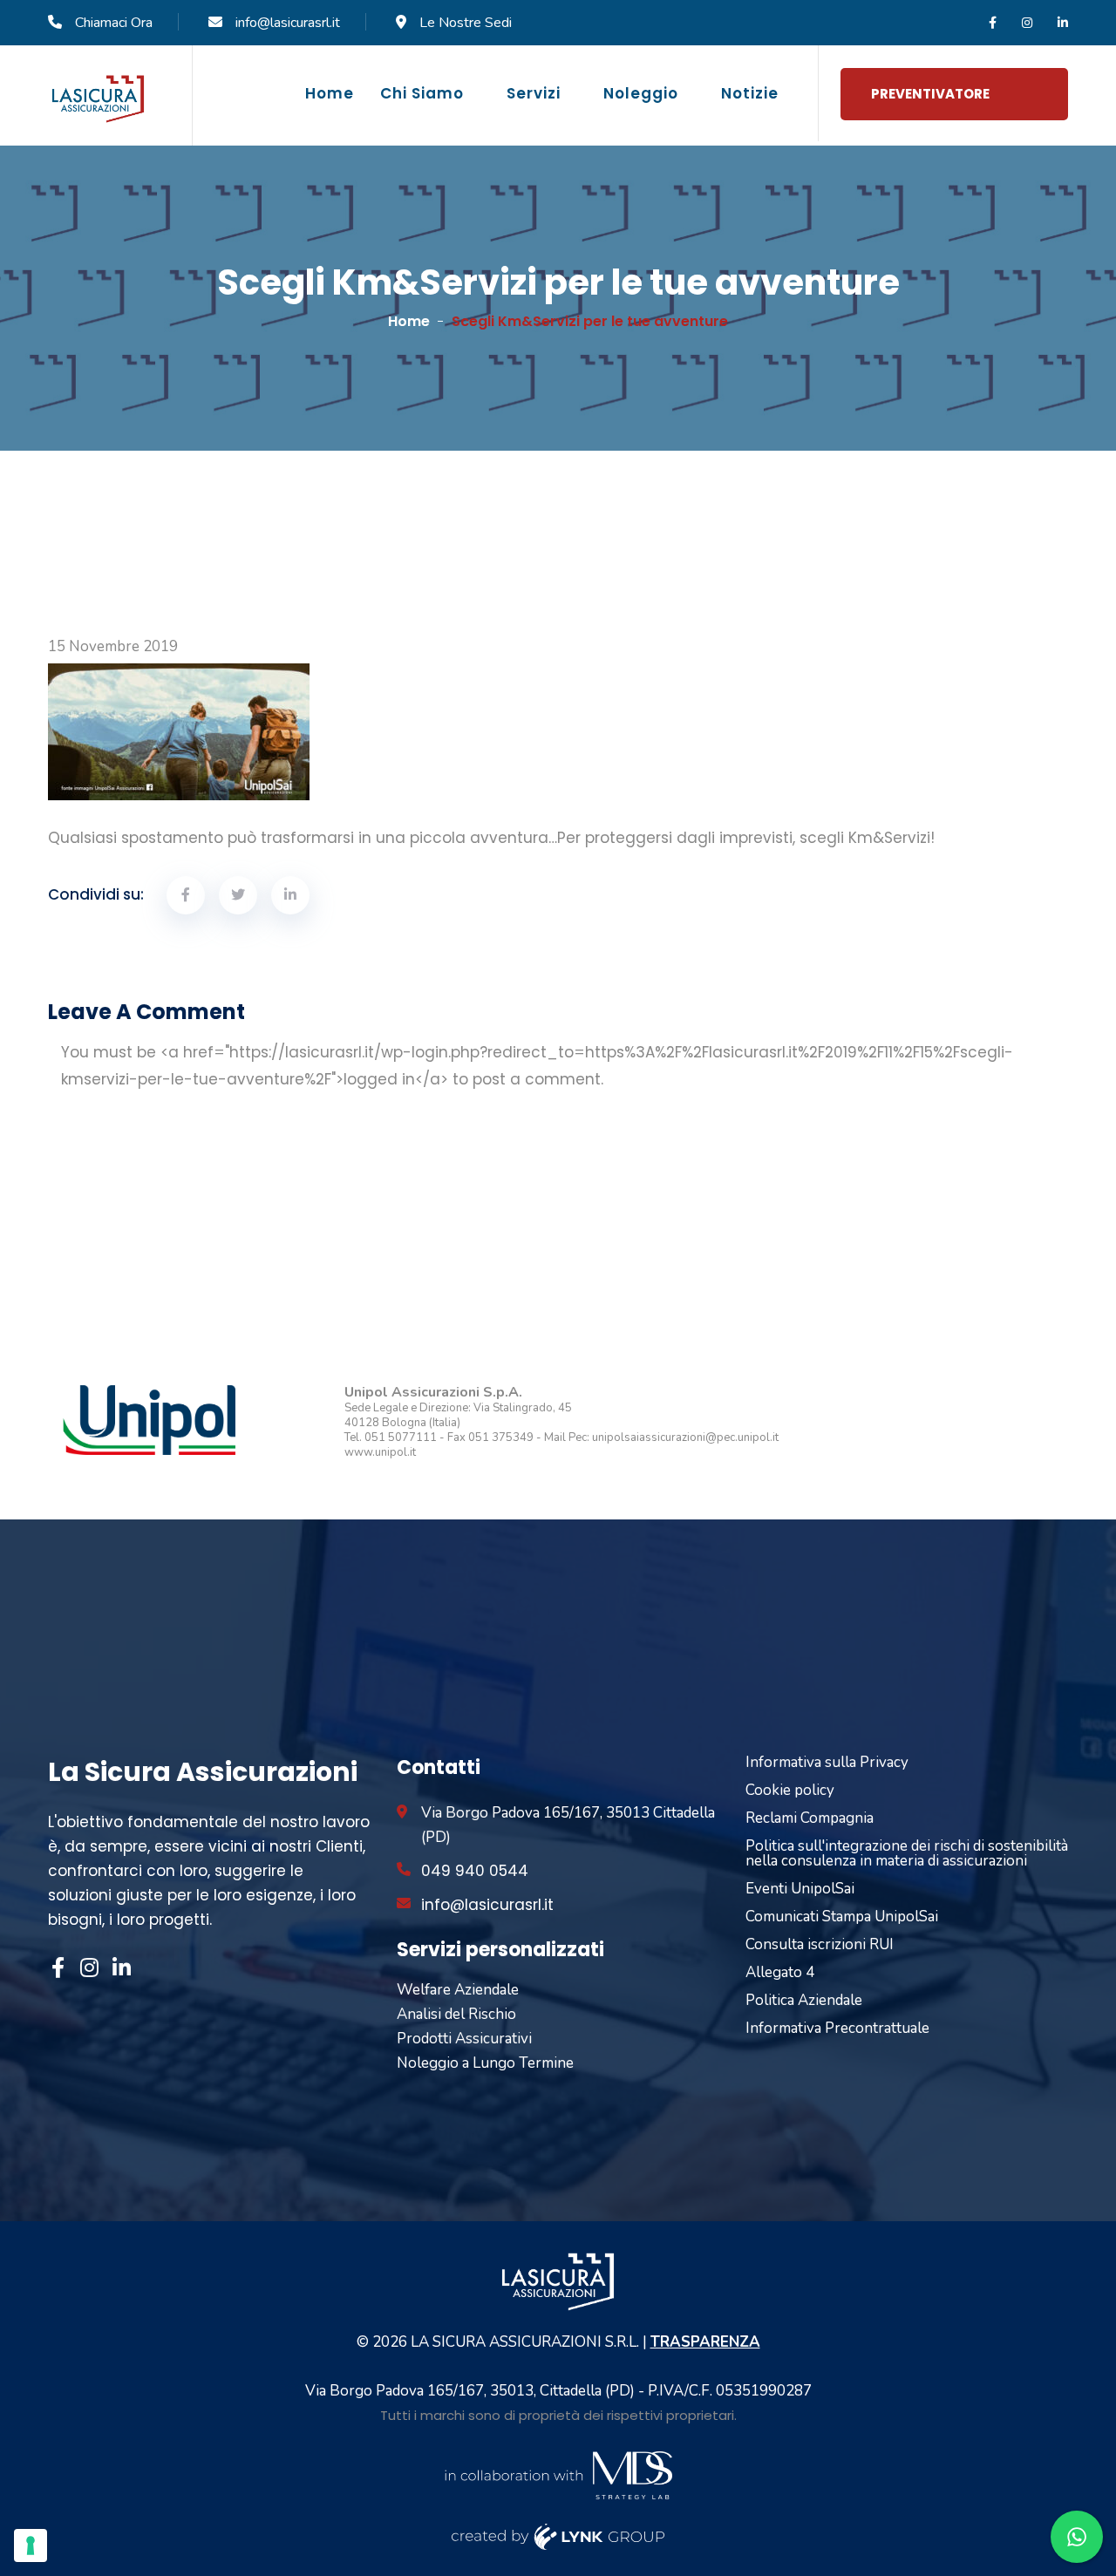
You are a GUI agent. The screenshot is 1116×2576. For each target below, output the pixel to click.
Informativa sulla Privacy (827, 1762)
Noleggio (641, 93)
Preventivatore (930, 94)
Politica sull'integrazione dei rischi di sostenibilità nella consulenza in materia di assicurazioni (907, 1853)
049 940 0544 (475, 1871)
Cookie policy (790, 1790)
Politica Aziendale (804, 2000)
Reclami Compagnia (810, 1818)
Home (330, 93)
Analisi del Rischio (456, 2014)
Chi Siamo (422, 93)
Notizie (750, 93)
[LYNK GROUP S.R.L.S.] (558, 2535)
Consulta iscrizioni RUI (820, 1944)
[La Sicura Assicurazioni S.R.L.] (98, 98)
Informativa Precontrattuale (837, 2028)
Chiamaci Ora (114, 23)
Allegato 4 (780, 1972)
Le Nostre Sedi (466, 23)
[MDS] (558, 2474)
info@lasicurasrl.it (288, 23)
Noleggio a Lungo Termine (485, 2063)
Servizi (534, 93)
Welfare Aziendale (458, 1990)
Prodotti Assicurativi (464, 2039)
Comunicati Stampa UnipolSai (842, 1917)
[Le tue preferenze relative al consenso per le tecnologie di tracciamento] (31, 2545)
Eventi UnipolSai (800, 1889)
